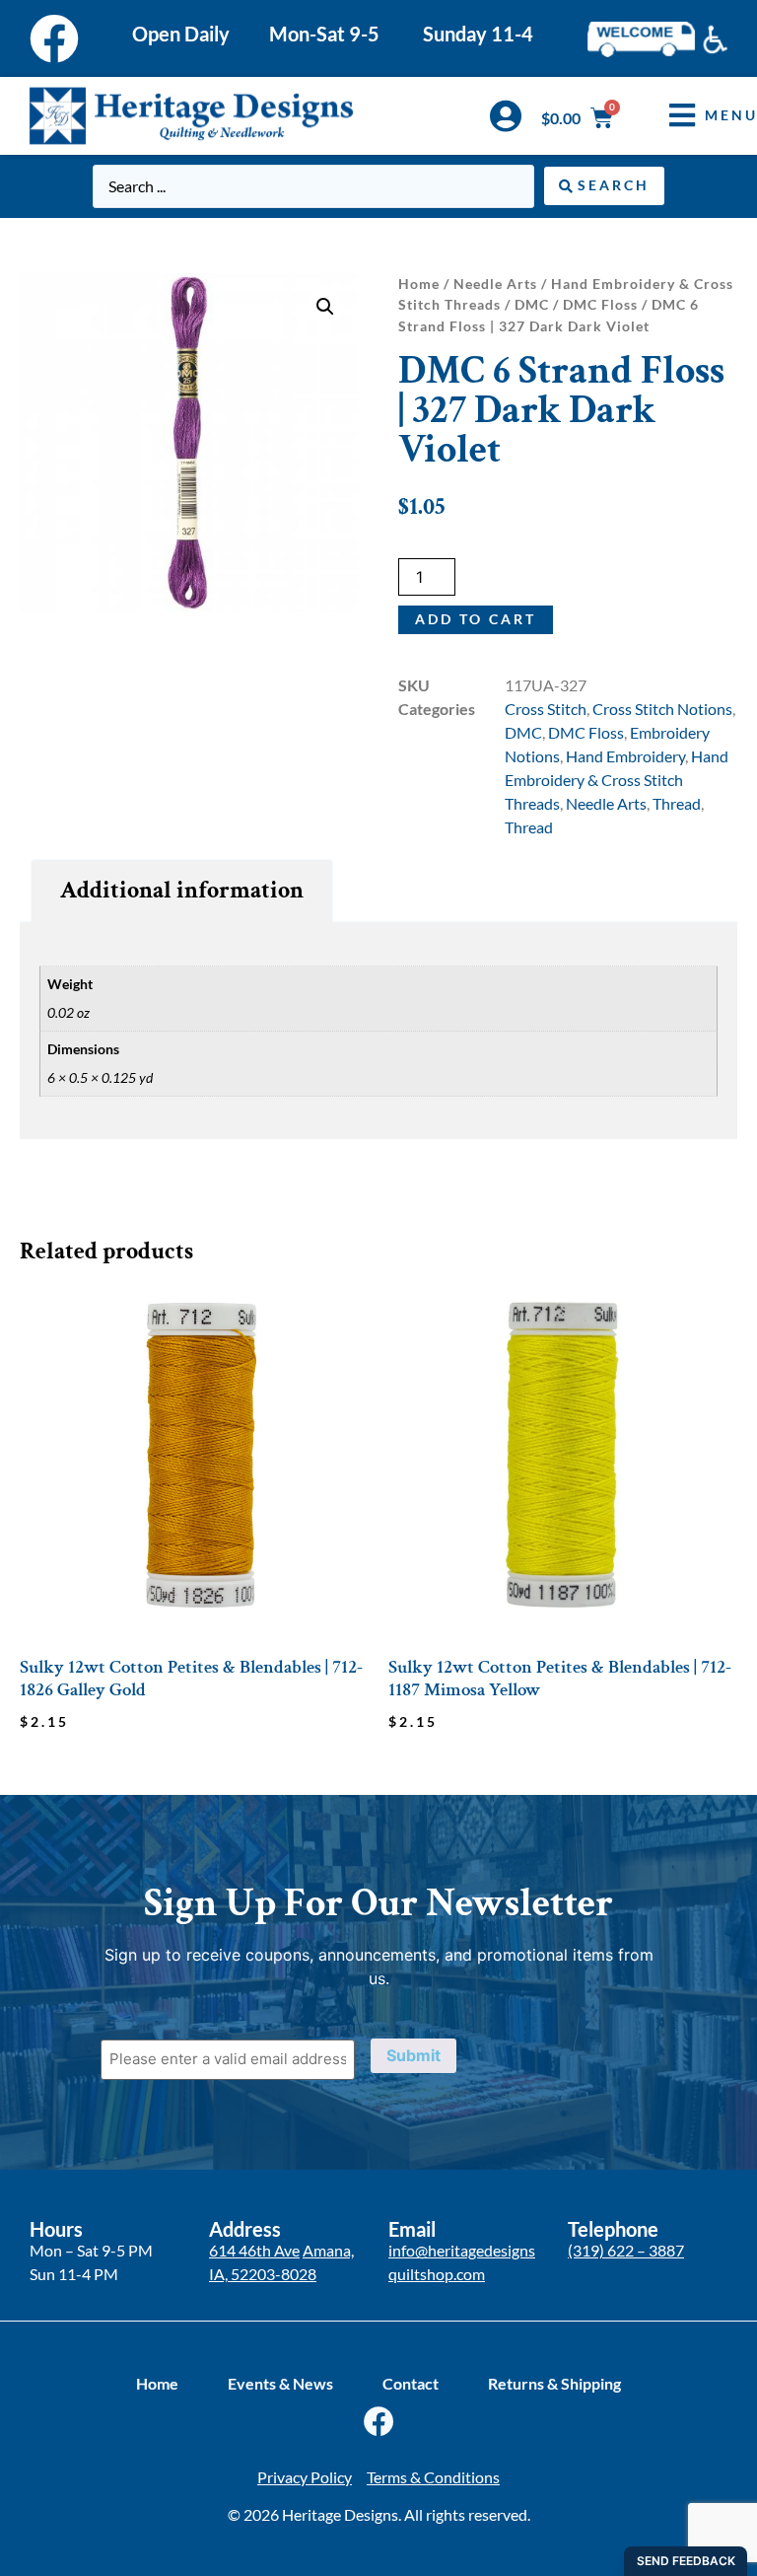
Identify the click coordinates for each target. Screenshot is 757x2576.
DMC (532, 304)
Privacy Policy (305, 2477)
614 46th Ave (254, 2250)
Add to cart (476, 619)
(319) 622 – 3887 (626, 2250)
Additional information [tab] (182, 890)
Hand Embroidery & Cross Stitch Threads (617, 780)
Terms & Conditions (433, 2477)
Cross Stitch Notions (662, 709)
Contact (411, 2383)
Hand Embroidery (625, 756)
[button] (325, 307)
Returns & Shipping (554, 2383)
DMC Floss (600, 304)
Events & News (280, 2383)
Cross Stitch (546, 709)
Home (419, 284)
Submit (413, 2055)
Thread (677, 803)
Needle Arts (495, 284)
